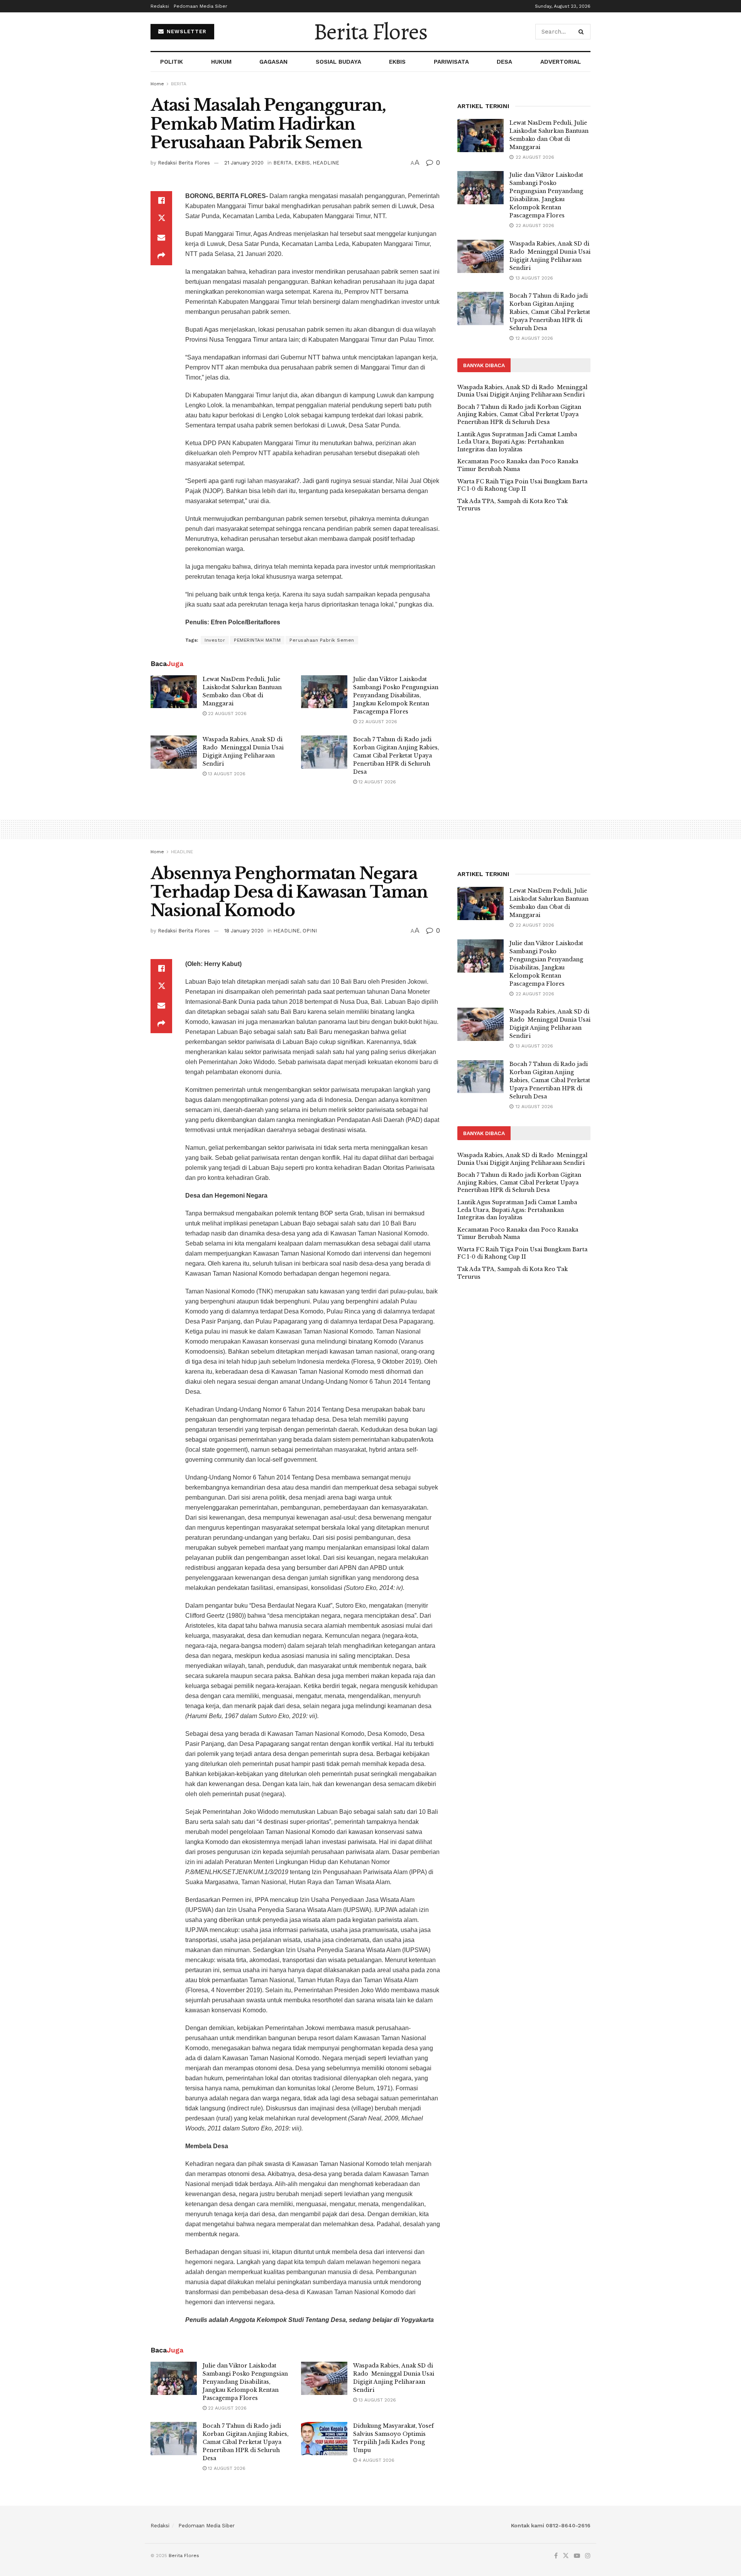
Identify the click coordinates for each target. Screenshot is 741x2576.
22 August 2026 (227, 713)
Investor (215, 640)
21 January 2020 (244, 163)
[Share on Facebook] (161, 200)
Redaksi (160, 6)
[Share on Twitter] (161, 219)
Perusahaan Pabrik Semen (322, 640)
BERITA (179, 84)
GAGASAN (273, 62)
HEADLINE (326, 163)
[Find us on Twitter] (566, 2556)
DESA (504, 62)
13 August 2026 (226, 774)
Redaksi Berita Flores (184, 163)
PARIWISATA (451, 62)
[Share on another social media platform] (161, 256)
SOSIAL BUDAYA (338, 62)
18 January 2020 (244, 931)
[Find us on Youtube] (577, 2556)
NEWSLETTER (186, 31)
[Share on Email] (161, 237)
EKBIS (397, 62)
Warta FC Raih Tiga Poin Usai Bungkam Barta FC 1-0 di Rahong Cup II (522, 485)
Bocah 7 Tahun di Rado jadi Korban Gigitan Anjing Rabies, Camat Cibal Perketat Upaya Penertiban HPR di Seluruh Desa (396, 756)
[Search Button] (583, 32)
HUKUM (221, 62)
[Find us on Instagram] (588, 2556)
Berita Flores (370, 32)
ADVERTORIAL (561, 62)
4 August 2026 (376, 2460)
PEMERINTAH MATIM (257, 640)
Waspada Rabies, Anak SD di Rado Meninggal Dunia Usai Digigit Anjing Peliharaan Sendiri (522, 391)
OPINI (310, 931)
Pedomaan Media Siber (200, 6)
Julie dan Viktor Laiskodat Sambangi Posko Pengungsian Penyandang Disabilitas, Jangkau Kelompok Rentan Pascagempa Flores (396, 695)
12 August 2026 (376, 782)
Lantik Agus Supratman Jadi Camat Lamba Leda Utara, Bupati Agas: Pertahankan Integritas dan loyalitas (517, 442)
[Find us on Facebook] (556, 2556)
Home (157, 84)
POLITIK (172, 62)
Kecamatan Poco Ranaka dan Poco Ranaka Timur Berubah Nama (518, 465)
